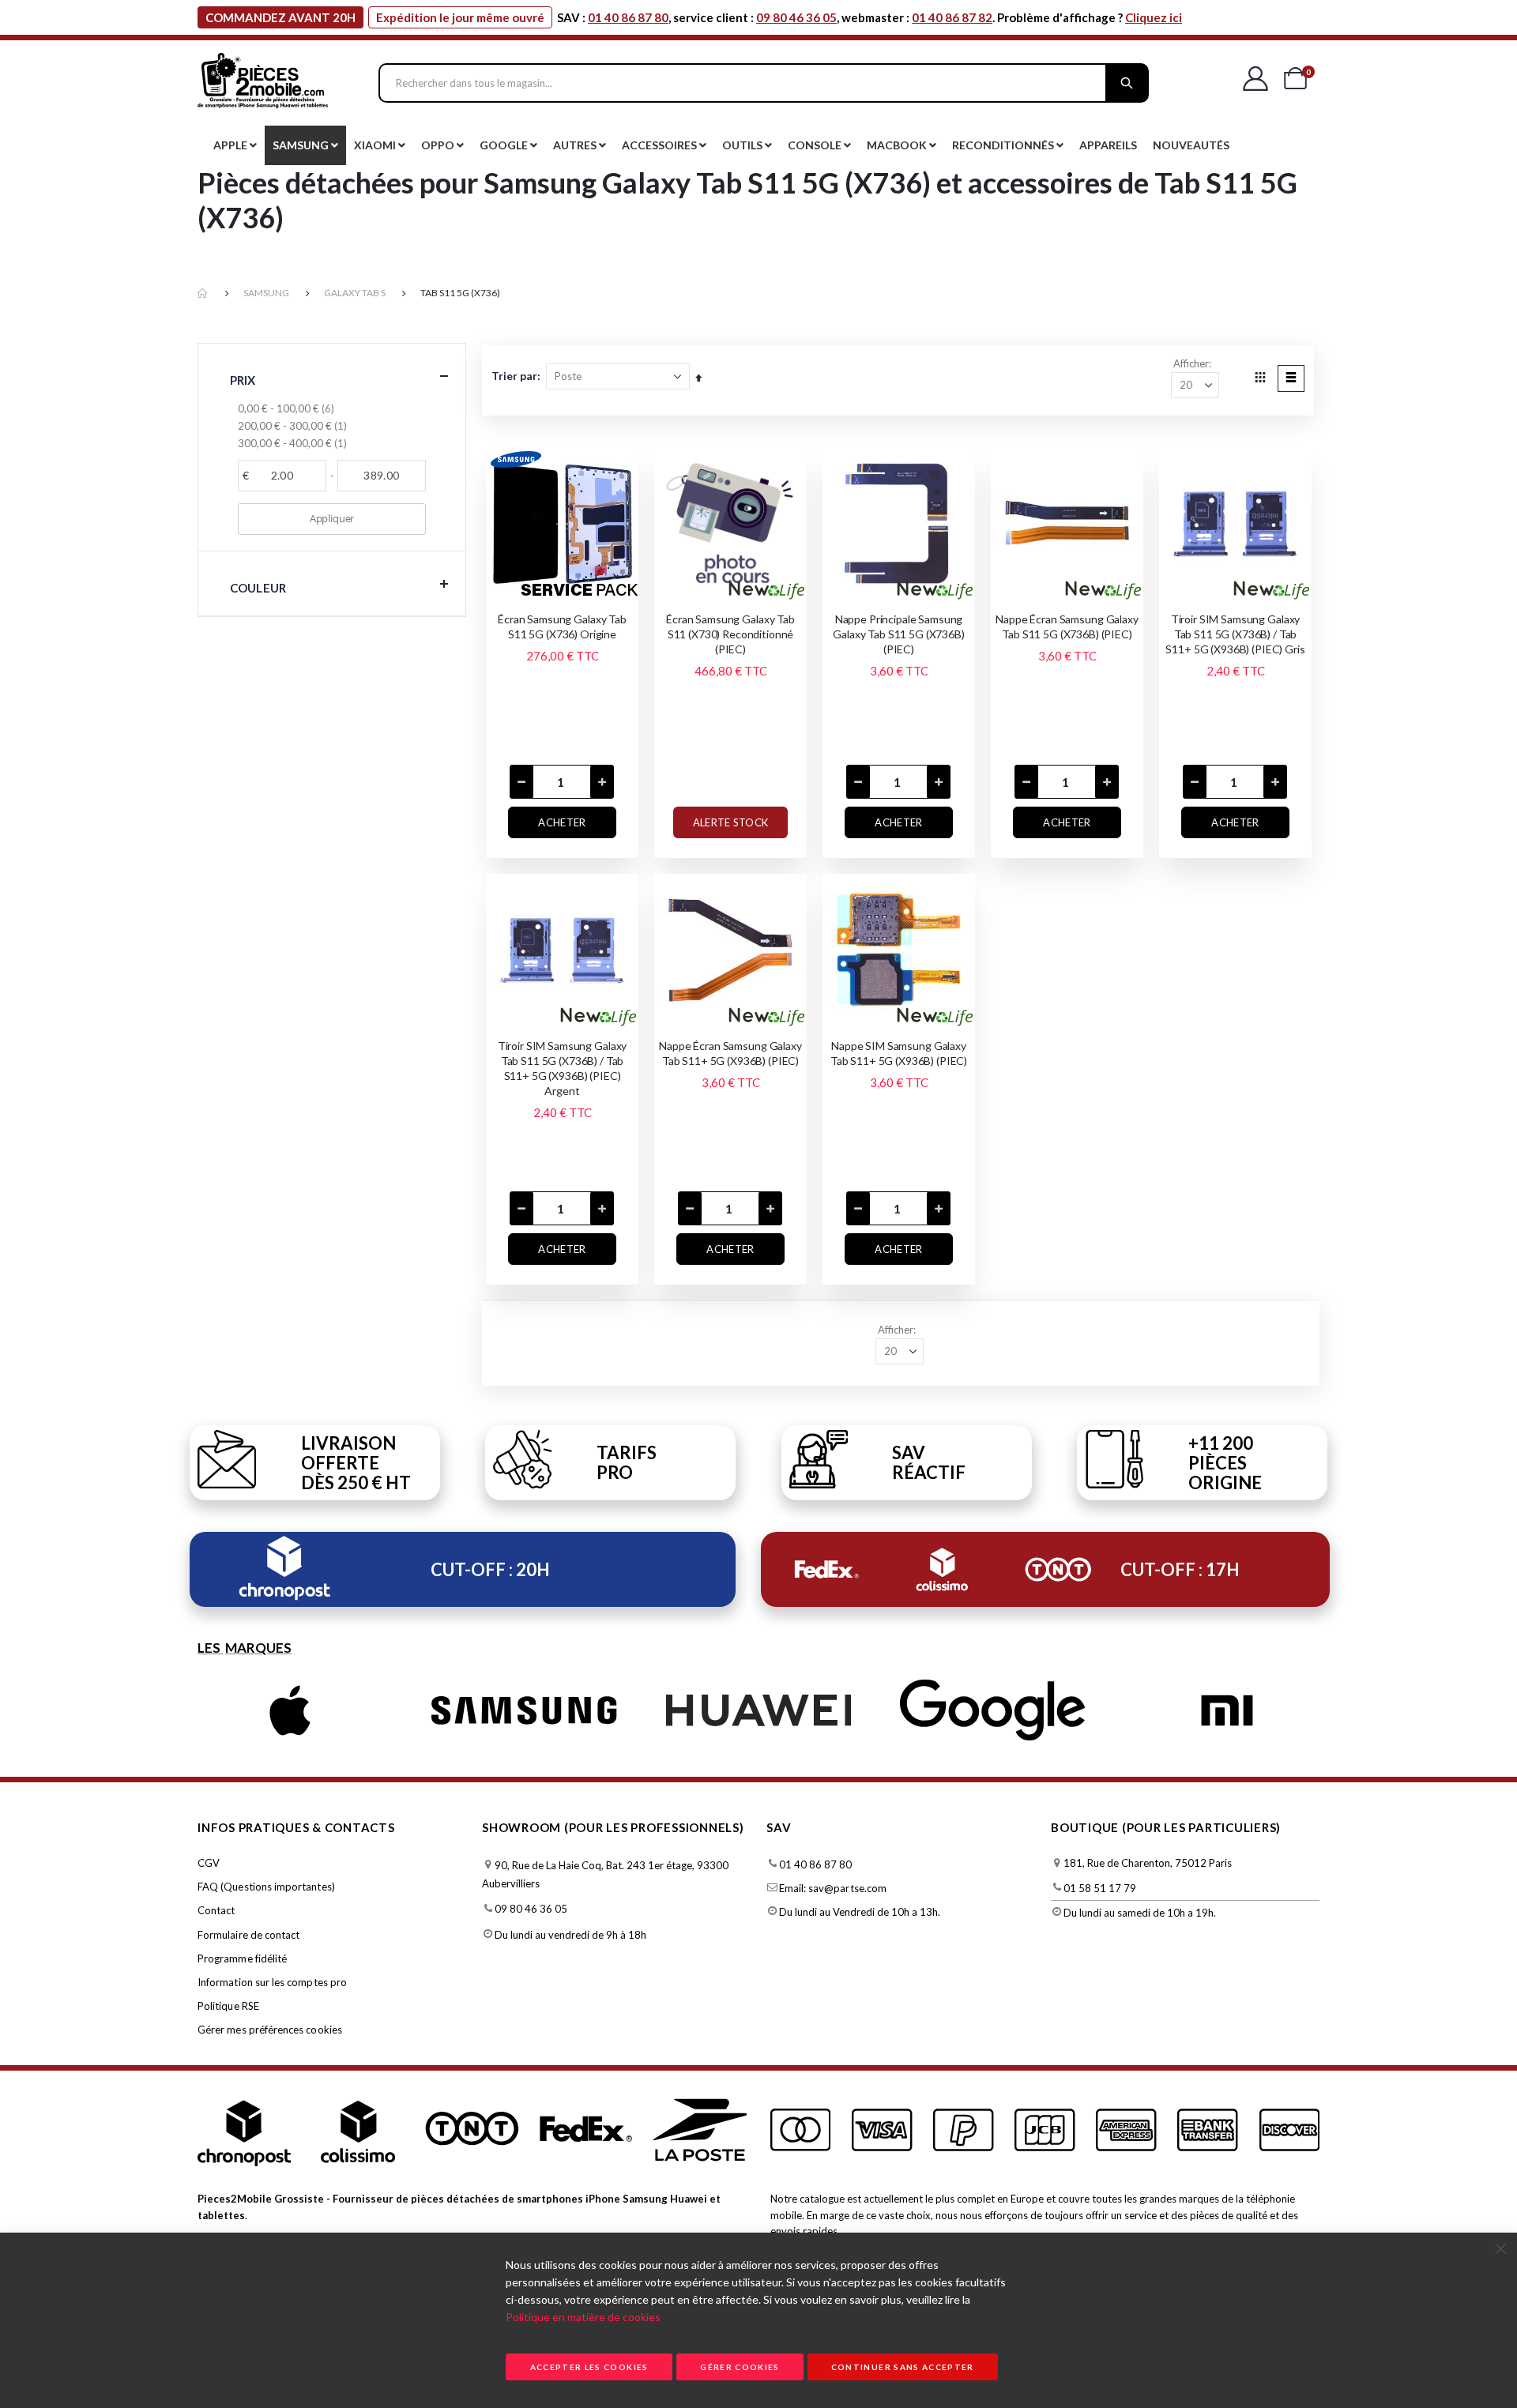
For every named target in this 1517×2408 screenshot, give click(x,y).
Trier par (514, 376)
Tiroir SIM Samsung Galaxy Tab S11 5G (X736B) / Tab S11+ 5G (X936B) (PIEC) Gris (1235, 634)
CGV (209, 1863)
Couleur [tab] (258, 588)
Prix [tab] (243, 380)
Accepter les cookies (589, 2367)
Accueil (203, 293)
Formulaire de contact (248, 1935)
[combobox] (764, 83)
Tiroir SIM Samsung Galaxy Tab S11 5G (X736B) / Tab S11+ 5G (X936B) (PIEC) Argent (563, 1068)
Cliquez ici (1154, 17)
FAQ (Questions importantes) (266, 1887)
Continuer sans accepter (903, 2367)
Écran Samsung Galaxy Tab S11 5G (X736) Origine (562, 626)
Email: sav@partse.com (833, 1888)
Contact (216, 1910)
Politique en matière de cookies (583, 2317)
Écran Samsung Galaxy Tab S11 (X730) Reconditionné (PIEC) (730, 634)
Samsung (266, 293)
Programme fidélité (242, 1958)
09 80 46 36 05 (796, 17)
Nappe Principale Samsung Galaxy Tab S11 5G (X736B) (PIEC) (899, 634)
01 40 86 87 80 (628, 17)
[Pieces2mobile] (263, 83)
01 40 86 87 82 (952, 17)
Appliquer (332, 518)
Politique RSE (228, 2006)
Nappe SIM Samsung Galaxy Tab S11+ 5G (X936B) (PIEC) (899, 1053)
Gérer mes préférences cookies (270, 2030)
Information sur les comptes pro (272, 1982)
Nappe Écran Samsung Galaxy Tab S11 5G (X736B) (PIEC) (1067, 626)
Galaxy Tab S (355, 293)
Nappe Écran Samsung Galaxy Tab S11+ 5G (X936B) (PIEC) (730, 1053)
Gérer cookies (740, 2367)
